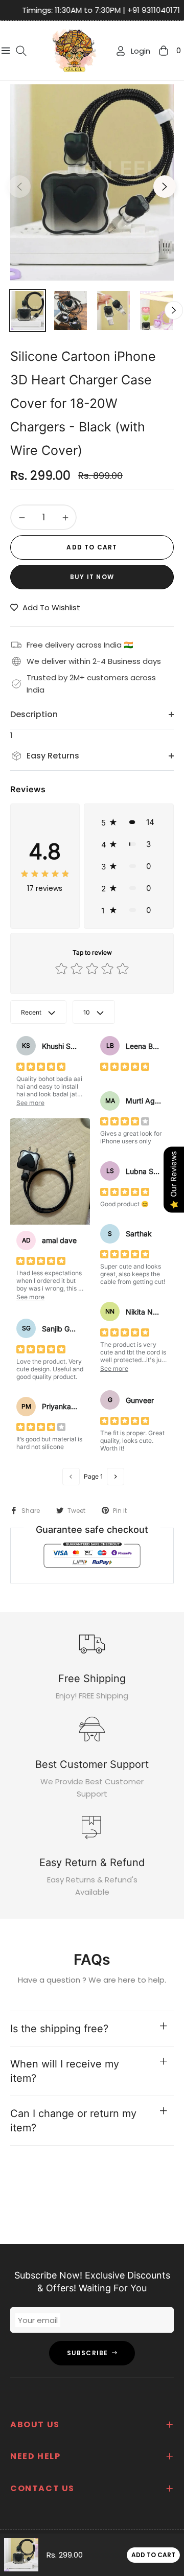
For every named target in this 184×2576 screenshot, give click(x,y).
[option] (92, 182)
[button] (129, 822)
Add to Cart (153, 2555)
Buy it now (92, 577)
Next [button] (165, 187)
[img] (45, 873)
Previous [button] (19, 187)
